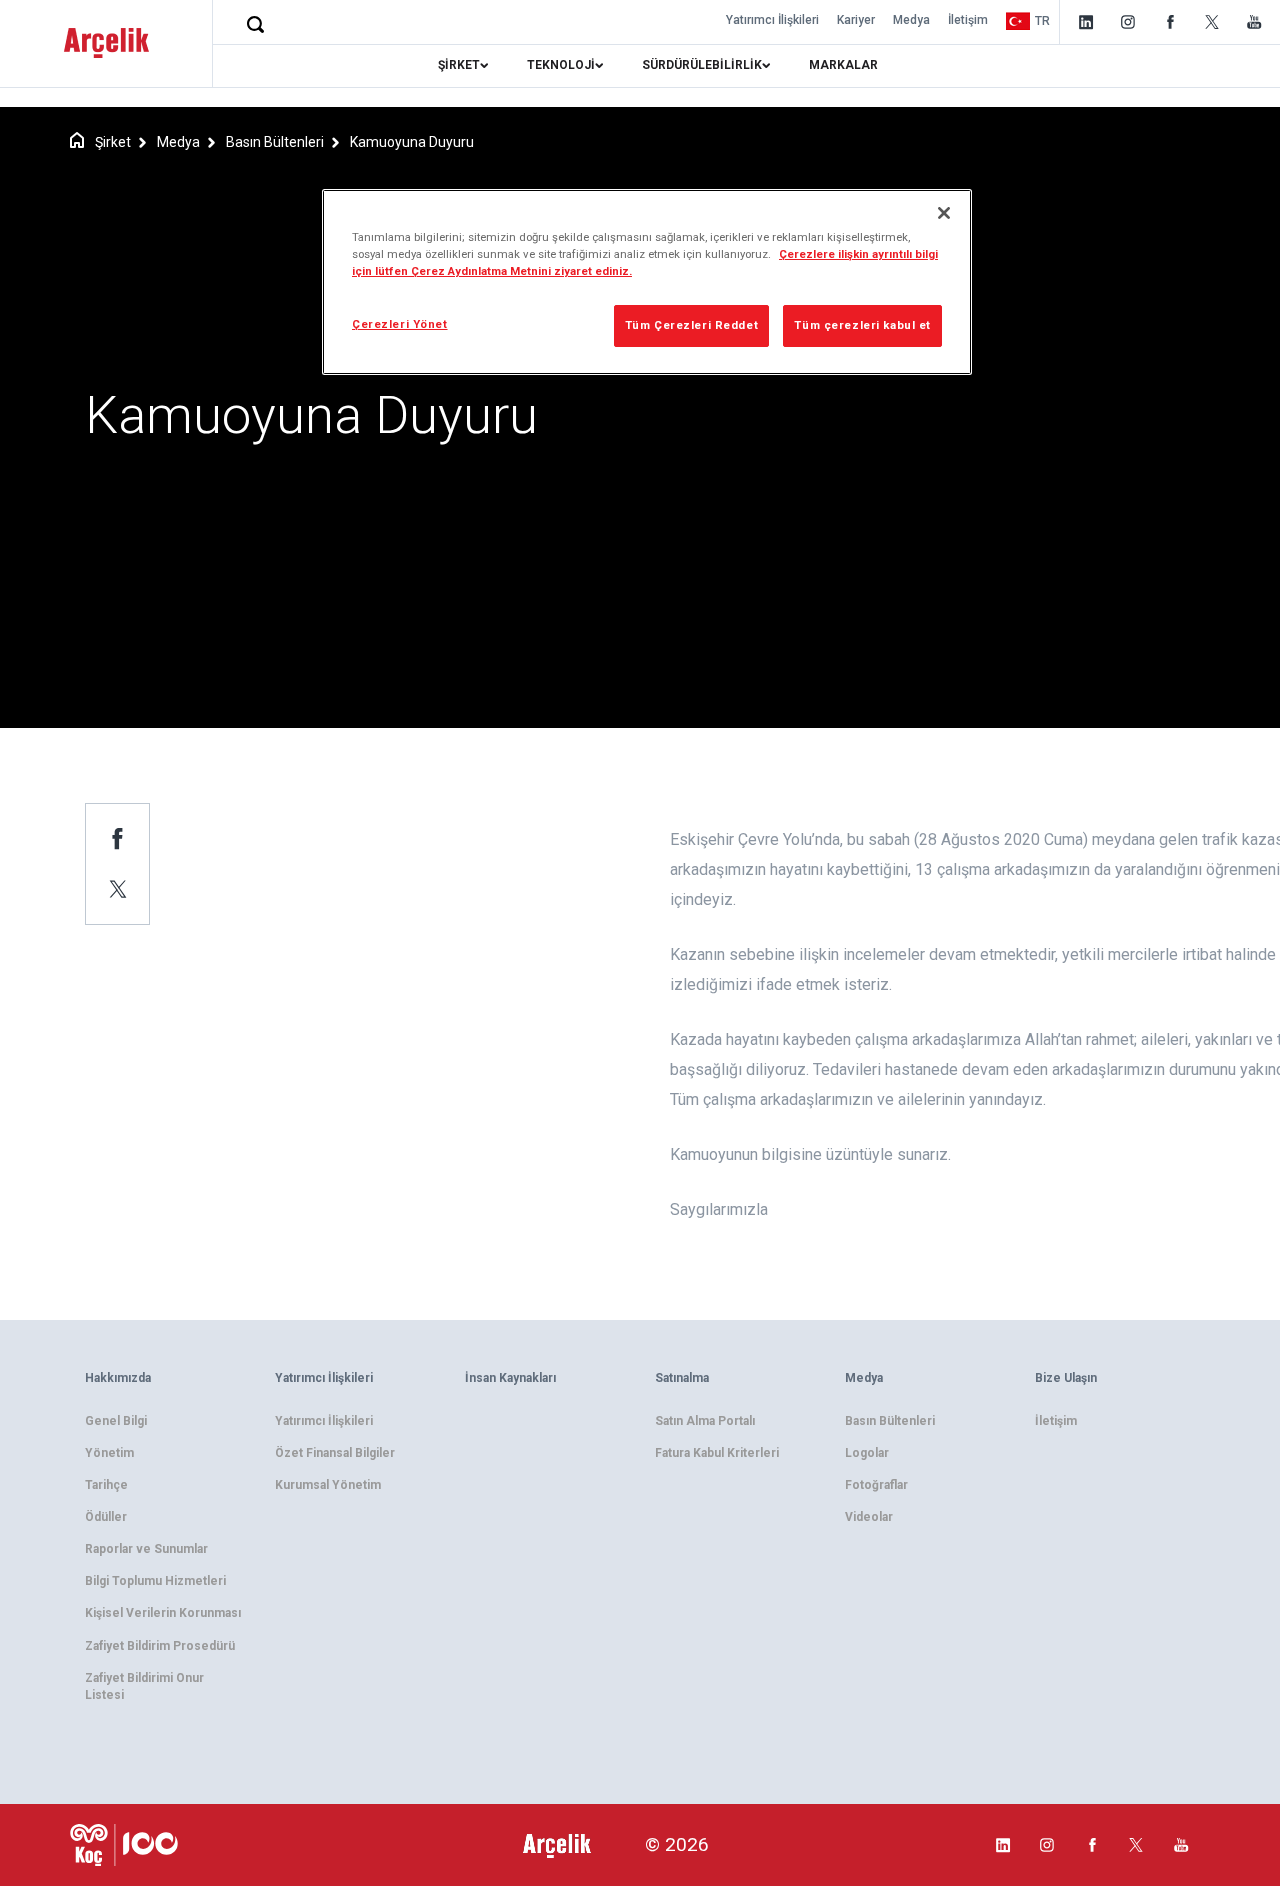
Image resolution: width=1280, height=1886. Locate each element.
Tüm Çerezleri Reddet (691, 325)
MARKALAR (843, 65)
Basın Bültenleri (275, 142)
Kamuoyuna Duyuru (412, 142)
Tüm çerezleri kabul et (862, 325)
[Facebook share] (118, 838)
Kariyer (856, 20)
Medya (911, 20)
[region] (647, 282)
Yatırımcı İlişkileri (772, 20)
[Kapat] (944, 213)
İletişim (968, 20)
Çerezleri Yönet (400, 324)
